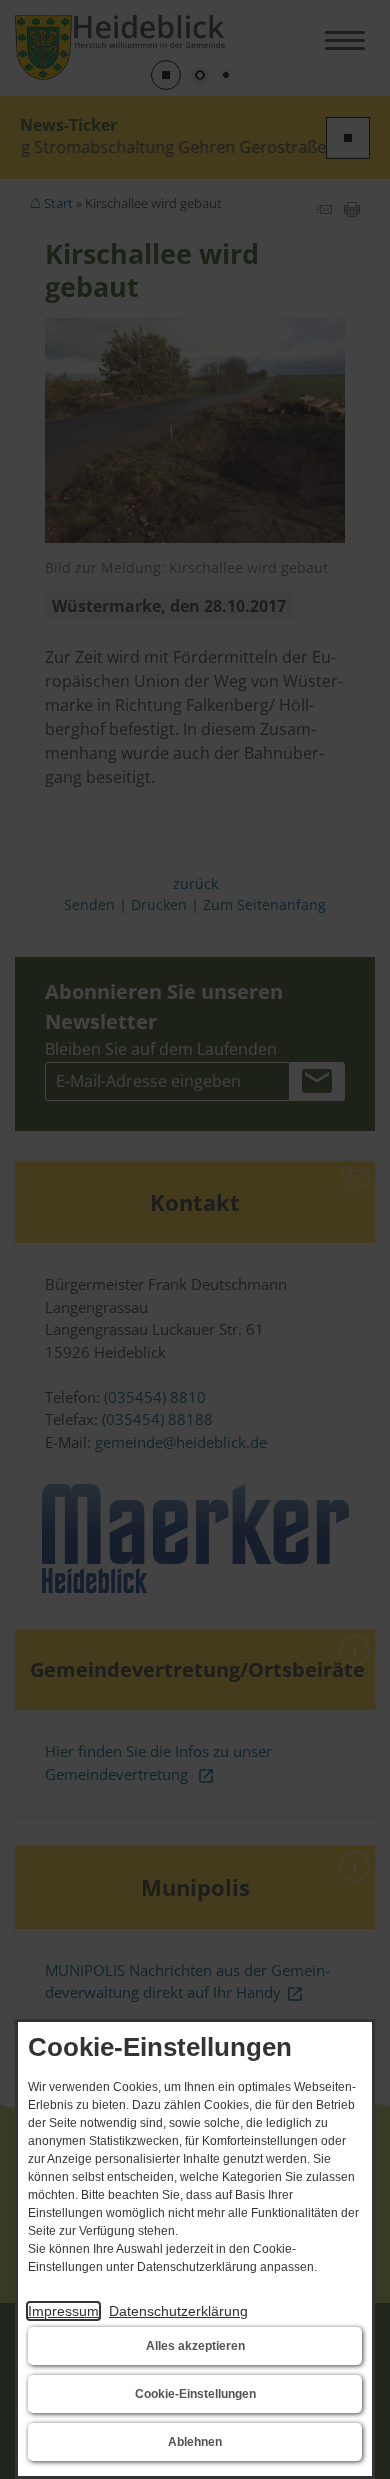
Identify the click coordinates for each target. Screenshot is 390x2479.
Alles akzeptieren (195, 2346)
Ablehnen (195, 2442)
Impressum (63, 2311)
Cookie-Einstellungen (195, 2394)
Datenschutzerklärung (178, 2311)
